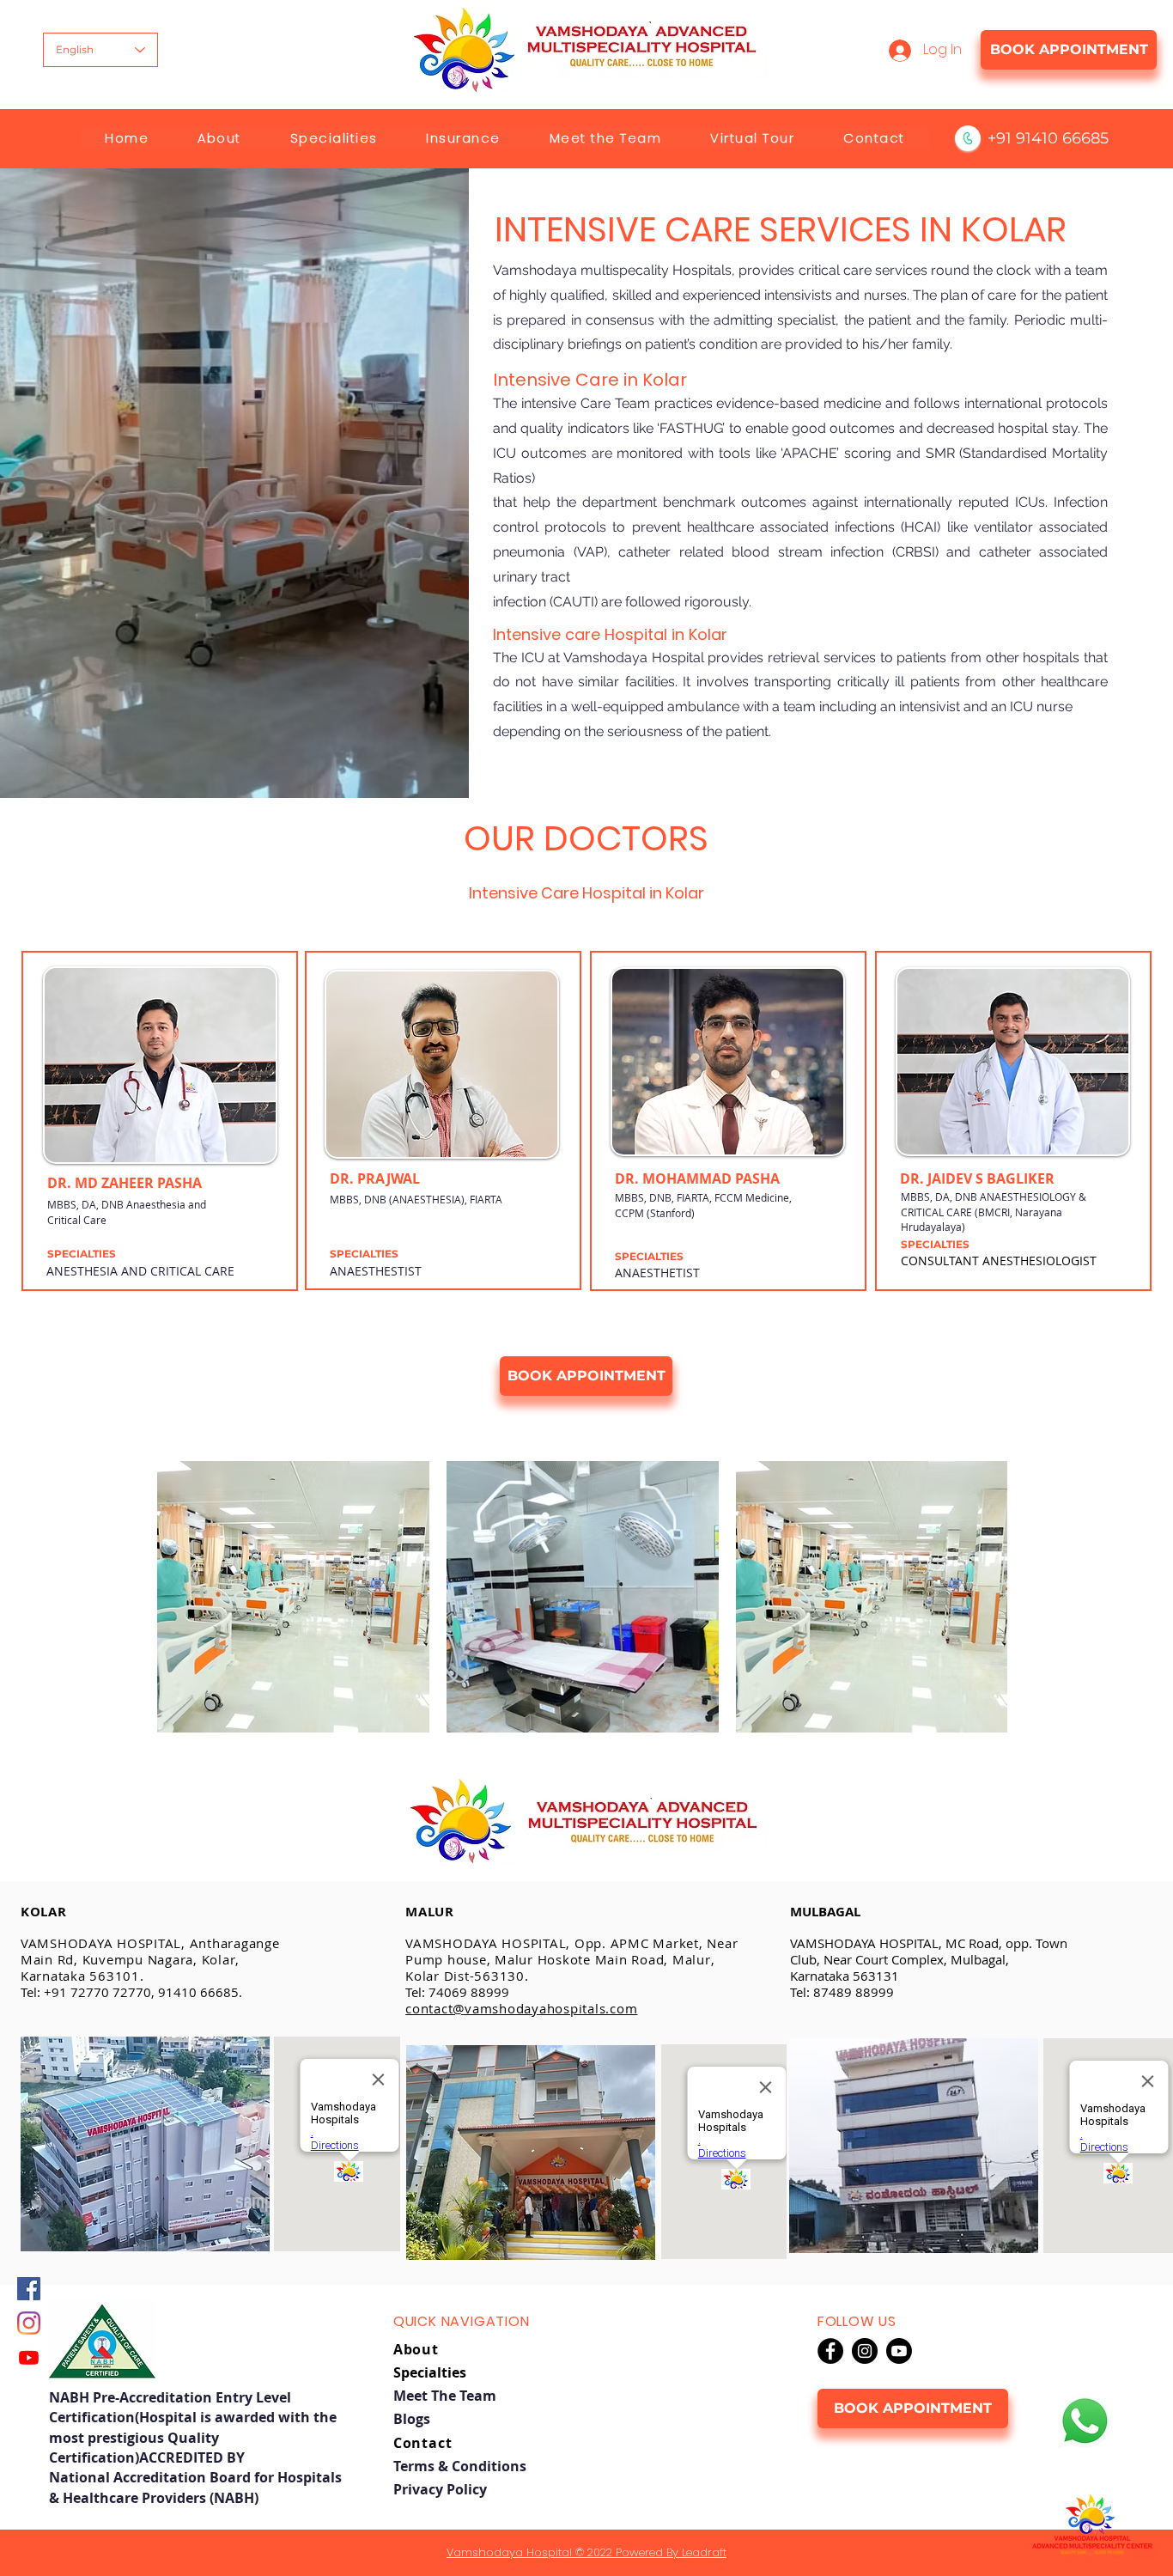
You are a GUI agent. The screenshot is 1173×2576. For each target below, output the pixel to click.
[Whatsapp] (1085, 2421)
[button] (219, 138)
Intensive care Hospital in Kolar (610, 634)
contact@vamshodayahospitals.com (521, 2008)
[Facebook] (29, 2289)
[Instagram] (29, 2323)
